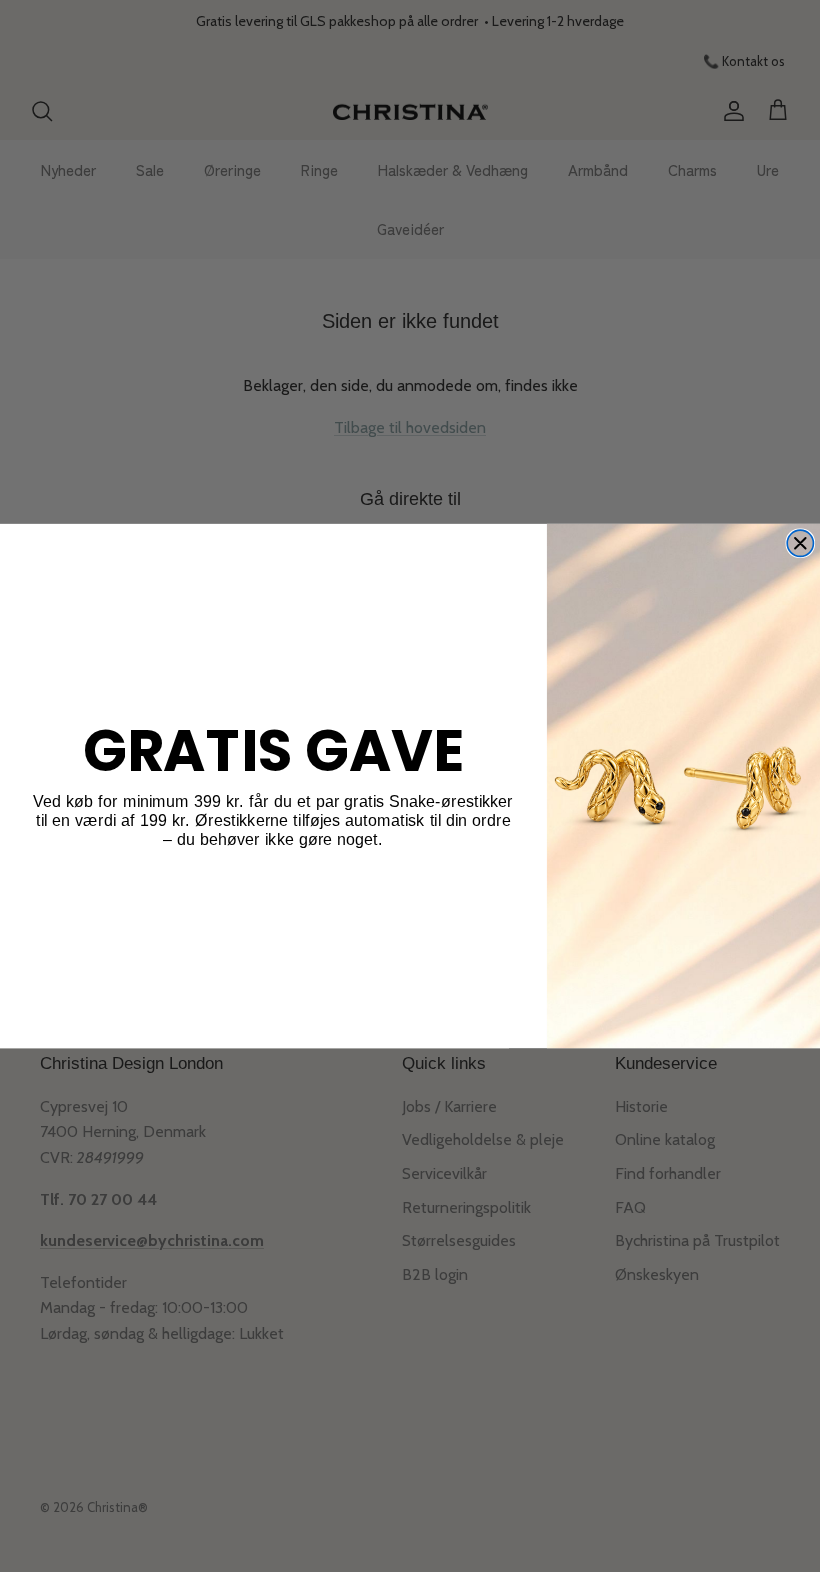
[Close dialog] (800, 543)
